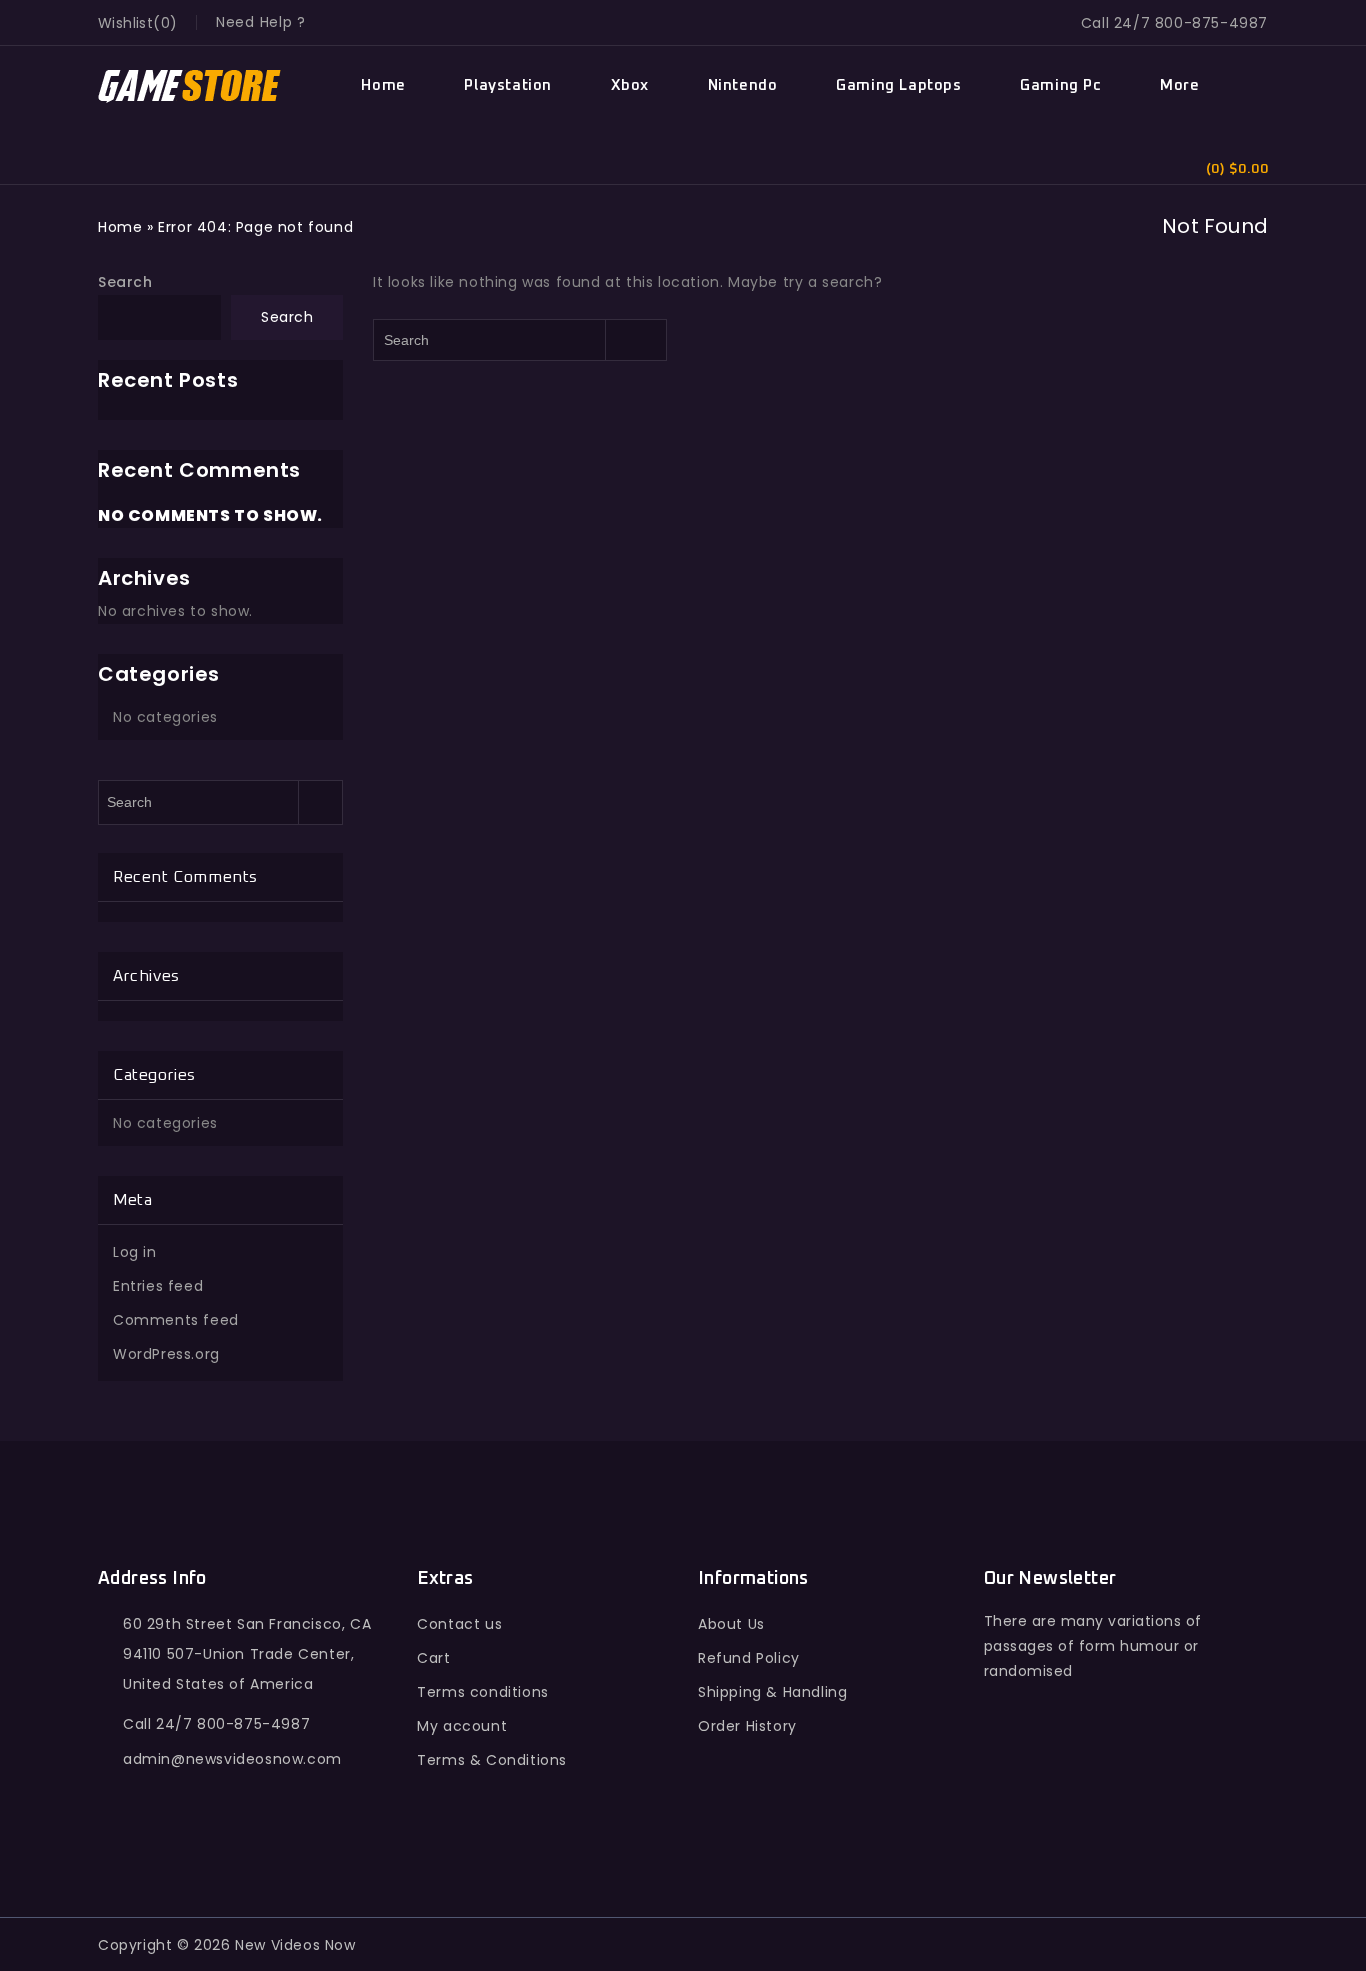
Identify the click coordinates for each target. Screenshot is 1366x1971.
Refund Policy (749, 1658)
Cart (433, 1658)
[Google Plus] (1090, 1792)
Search (125, 282)
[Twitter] (1046, 1792)
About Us (731, 1624)
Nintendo (743, 85)
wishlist (125, 23)
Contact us (459, 1624)
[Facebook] (1003, 1792)
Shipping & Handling (772, 1692)
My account (462, 1726)
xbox (630, 85)
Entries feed (158, 1286)
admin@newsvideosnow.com (232, 1759)
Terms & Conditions (492, 1760)
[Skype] (1134, 1792)
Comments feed (176, 1320)
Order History (747, 1726)
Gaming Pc (1060, 85)
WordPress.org (166, 1354)
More (1179, 85)
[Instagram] (1177, 1792)
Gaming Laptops (898, 85)
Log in (135, 1252)
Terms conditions (483, 1692)
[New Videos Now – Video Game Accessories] (190, 86)
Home (383, 85)
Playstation (508, 85)
